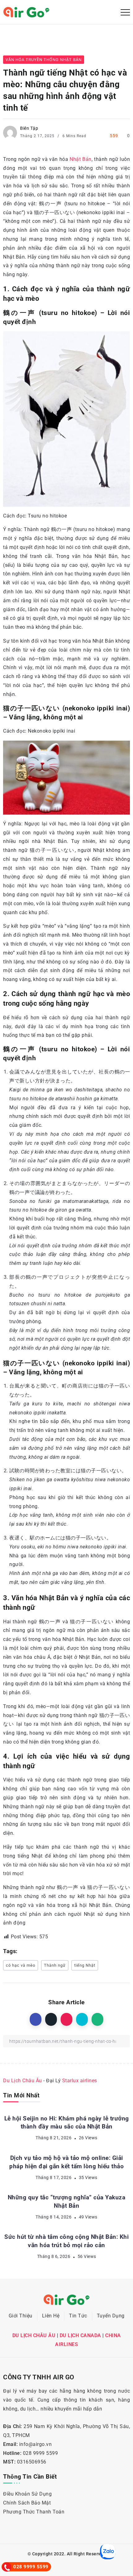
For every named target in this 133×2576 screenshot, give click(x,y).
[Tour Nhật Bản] (26, 12)
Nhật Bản (81, 159)
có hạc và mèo (21, 1965)
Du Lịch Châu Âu (23, 2081)
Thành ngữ (55, 1965)
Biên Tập (29, 128)
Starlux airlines (80, 2081)
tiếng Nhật (85, 1965)
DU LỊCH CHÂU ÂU (34, 2335)
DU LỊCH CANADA (80, 2335)
